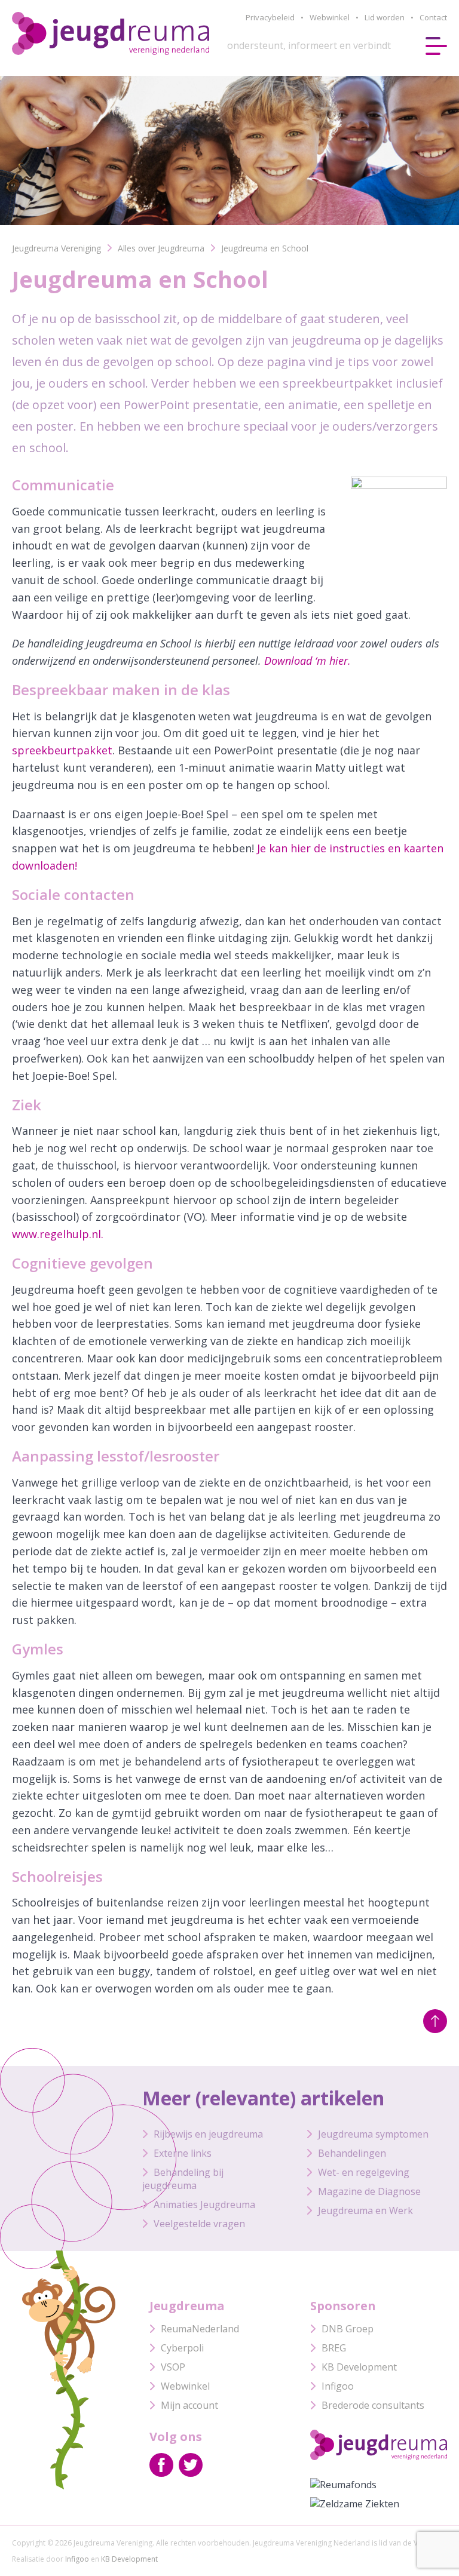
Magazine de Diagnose (369, 2191)
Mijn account (189, 2405)
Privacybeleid (270, 17)
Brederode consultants (373, 2405)
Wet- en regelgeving (364, 2172)
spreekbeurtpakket (62, 750)
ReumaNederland (200, 2329)
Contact (433, 17)
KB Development (359, 2367)
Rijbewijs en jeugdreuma (208, 2134)
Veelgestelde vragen (199, 2224)
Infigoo (338, 2386)
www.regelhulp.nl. (58, 1234)
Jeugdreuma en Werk (365, 2210)
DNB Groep (348, 2329)
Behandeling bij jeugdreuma (183, 2179)
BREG (334, 2348)
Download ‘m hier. (307, 661)
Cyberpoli (182, 2348)
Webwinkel (330, 17)
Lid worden (385, 17)
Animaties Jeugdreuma (204, 2205)
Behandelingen (352, 2153)
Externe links (183, 2153)
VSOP (173, 2367)
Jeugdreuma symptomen (373, 2134)
